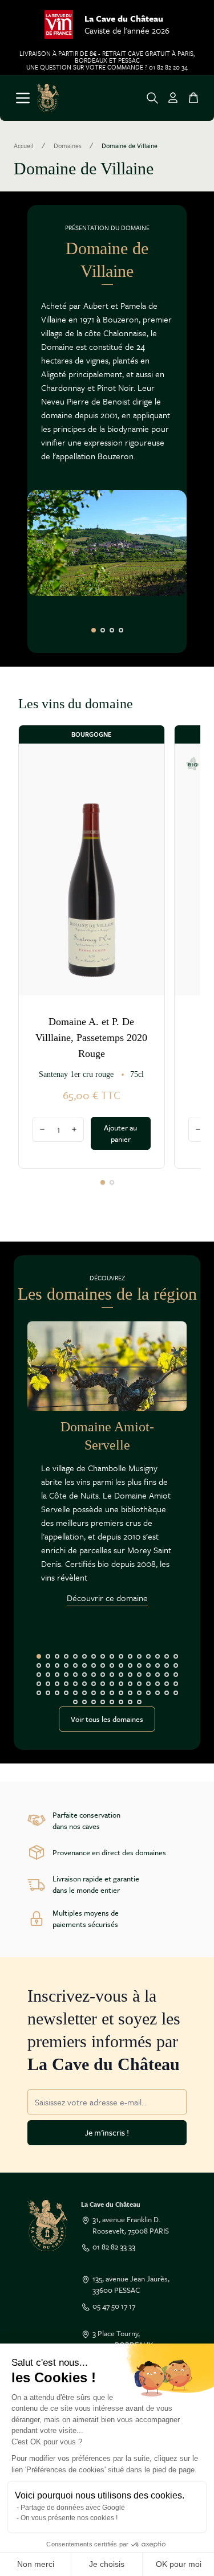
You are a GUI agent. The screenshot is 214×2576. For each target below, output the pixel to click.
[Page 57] (112, 1684)
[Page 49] (39, 1684)
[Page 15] (167, 1656)
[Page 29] (148, 1665)
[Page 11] (130, 1656)
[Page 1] (94, 630)
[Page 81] (75, 1702)
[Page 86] (121, 1702)
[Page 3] (112, 630)
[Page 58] (121, 1684)
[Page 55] (94, 1684)
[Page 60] (139, 1684)
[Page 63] (167, 1684)
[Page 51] (57, 1684)
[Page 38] (84, 1675)
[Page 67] (57, 1693)
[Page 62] (158, 1684)
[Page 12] (139, 1656)
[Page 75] (130, 1693)
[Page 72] (103, 1693)
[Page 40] (103, 1675)
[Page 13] (148, 1656)
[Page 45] (148, 1675)
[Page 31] (167, 1665)
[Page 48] (176, 1675)
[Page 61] (148, 1684)
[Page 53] (75, 1684)
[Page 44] (139, 1675)
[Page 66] (48, 1693)
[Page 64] (176, 1684)
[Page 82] (84, 1702)
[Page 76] (139, 1693)
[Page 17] (39, 1665)
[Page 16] (176, 1656)
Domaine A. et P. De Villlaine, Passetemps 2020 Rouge (91, 1038)
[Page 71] (94, 1693)
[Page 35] (57, 1675)
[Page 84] (103, 1702)
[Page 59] (130, 1684)
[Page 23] (94, 1665)
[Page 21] (75, 1665)
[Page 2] (103, 630)
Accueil (24, 146)
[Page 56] (103, 1684)
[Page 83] (94, 1702)
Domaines (68, 146)
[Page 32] (176, 1665)
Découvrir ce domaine (107, 1598)
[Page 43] (130, 1675)
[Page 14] (158, 1656)
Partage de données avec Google (73, 2508)
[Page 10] (121, 1656)
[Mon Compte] (173, 98)
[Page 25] (112, 1665)
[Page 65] (39, 1693)
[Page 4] (121, 630)
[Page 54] (84, 1684)
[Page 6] (84, 1656)
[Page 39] (94, 1675)
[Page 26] (121, 1665)
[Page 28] (139, 1665)
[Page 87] (130, 1702)
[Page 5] (75, 1656)
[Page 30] (158, 1665)
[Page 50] (48, 1684)
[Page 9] (112, 1656)
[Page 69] (75, 1693)
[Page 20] (66, 1665)
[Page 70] (84, 1693)
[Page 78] (158, 1693)
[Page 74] (121, 1693)
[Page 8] (103, 1656)
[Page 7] (94, 1656)
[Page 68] (66, 1693)
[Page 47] (167, 1675)
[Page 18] (48, 1665)
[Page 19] (57, 1665)
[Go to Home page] (48, 98)
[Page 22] (84, 1665)
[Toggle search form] (152, 98)
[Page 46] (158, 1675)
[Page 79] (167, 1693)
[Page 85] (112, 1702)
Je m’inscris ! (107, 2132)
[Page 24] (103, 1665)
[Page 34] (48, 1675)
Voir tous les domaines (107, 1719)
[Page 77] (148, 1693)
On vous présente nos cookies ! (69, 2518)
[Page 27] (130, 1665)
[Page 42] (121, 1675)
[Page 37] (75, 1675)
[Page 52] (66, 1684)
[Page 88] (139, 1702)
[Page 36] (66, 1675)
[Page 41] (112, 1675)
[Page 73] (112, 1693)
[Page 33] (39, 1675)
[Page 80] (176, 1693)
